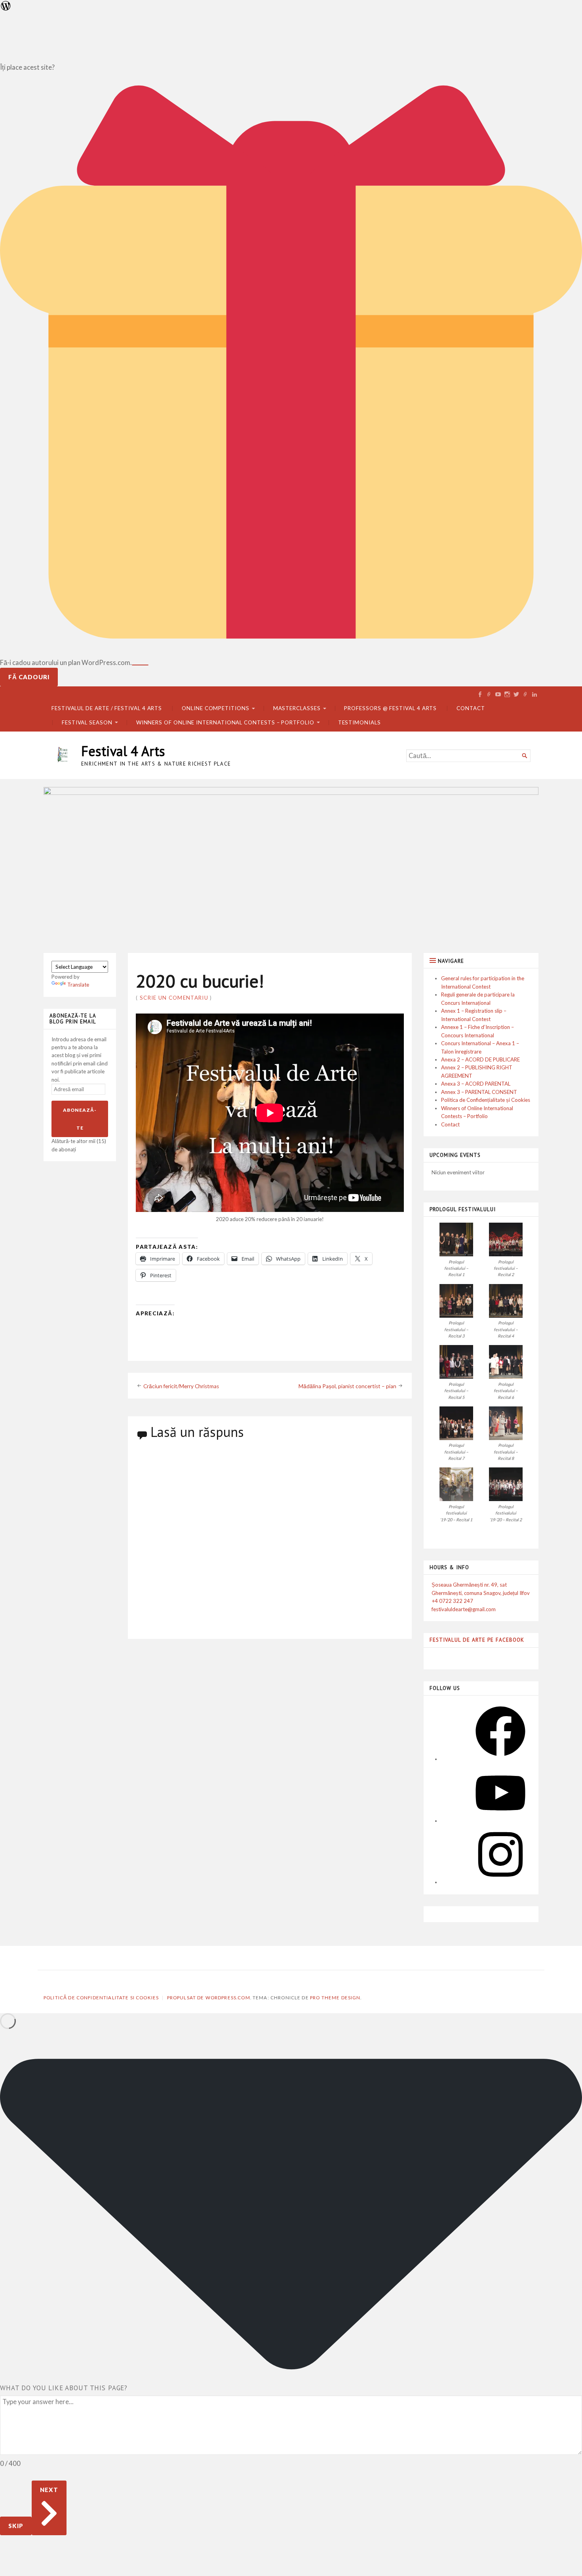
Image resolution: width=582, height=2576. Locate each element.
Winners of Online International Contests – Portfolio (225, 722)
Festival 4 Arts (123, 751)
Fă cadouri (29, 677)
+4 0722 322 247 (452, 1601)
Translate (78, 985)
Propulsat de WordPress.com (209, 1998)
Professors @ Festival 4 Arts (390, 708)
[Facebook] (500, 1759)
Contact (471, 708)
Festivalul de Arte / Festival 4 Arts (107, 708)
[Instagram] (500, 1882)
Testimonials (359, 722)
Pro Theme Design (335, 1998)
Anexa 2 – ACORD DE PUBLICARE (480, 1059)
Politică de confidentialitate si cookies (101, 1998)
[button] (456, 1250)
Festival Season (87, 722)
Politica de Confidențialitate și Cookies (486, 1100)
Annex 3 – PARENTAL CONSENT (479, 1092)
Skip (16, 2526)
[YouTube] (500, 1821)
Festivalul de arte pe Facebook (477, 1640)
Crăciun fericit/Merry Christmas (181, 1386)
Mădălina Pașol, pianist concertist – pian (347, 1386)
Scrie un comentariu (174, 998)
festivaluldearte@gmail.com (464, 1609)
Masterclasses (297, 708)
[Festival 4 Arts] (291, 864)
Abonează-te (80, 1119)
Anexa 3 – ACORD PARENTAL (476, 1084)
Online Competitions (216, 708)
